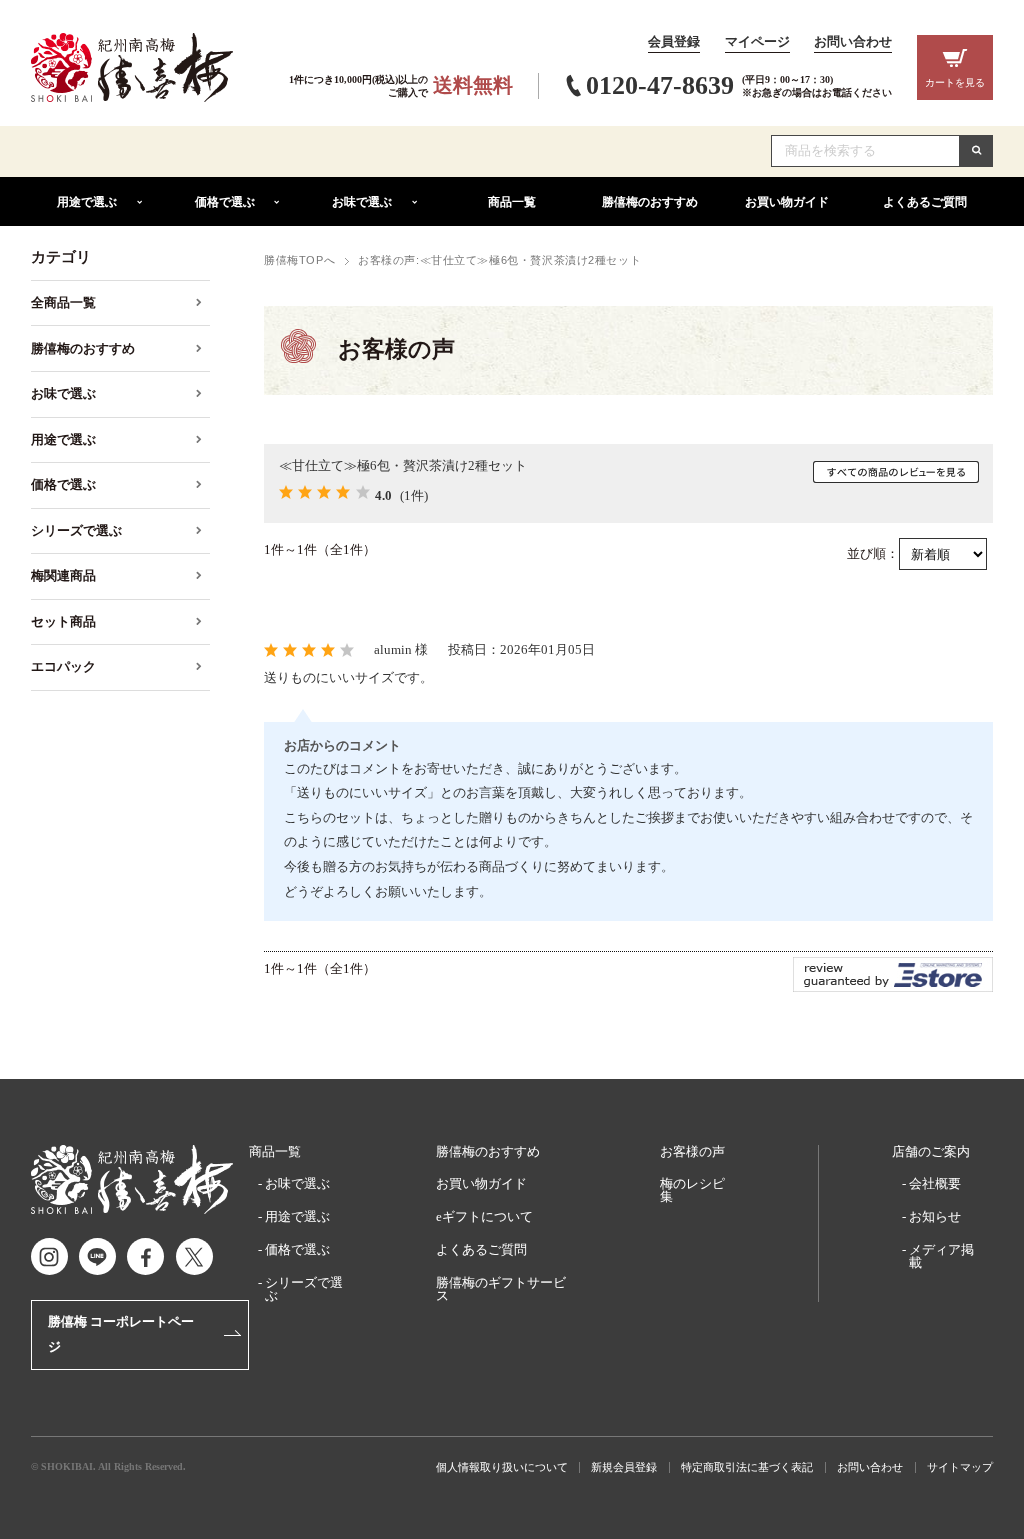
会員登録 (674, 42)
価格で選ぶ (297, 1249)
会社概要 (935, 1183)
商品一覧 (275, 1151)
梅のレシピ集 (692, 1190)
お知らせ (935, 1216)
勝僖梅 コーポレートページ (121, 1334)
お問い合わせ (853, 42)
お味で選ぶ (297, 1183)
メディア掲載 (941, 1256)
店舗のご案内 (931, 1151)
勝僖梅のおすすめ (488, 1151)
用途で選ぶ (297, 1216)
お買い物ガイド (481, 1183)
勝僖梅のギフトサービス (501, 1289)
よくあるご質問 (481, 1249)
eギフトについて (484, 1216)
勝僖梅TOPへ (299, 260)
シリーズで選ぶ (304, 1289)
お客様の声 (692, 1151)
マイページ (757, 42)
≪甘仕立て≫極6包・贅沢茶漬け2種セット (403, 465)
